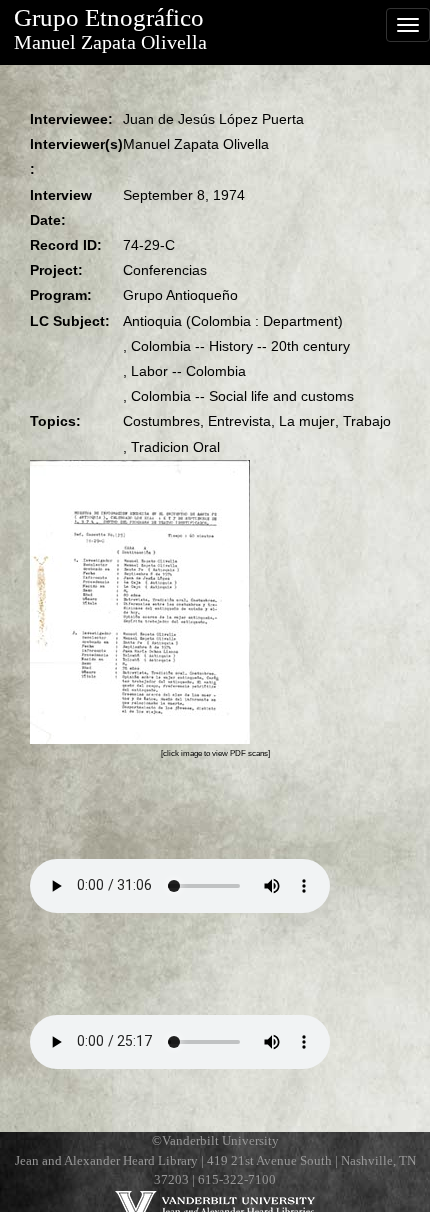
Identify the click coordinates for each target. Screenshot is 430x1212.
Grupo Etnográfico (109, 17)
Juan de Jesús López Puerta (213, 119)
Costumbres (161, 421)
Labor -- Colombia (188, 371)
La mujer (307, 421)
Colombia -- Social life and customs (242, 396)
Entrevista (239, 421)
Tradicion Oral (175, 447)
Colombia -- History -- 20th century (240, 346)
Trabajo (367, 421)
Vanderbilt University (220, 1141)
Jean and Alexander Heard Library (106, 1161)
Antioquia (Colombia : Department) (233, 321)
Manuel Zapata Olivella (110, 42)
